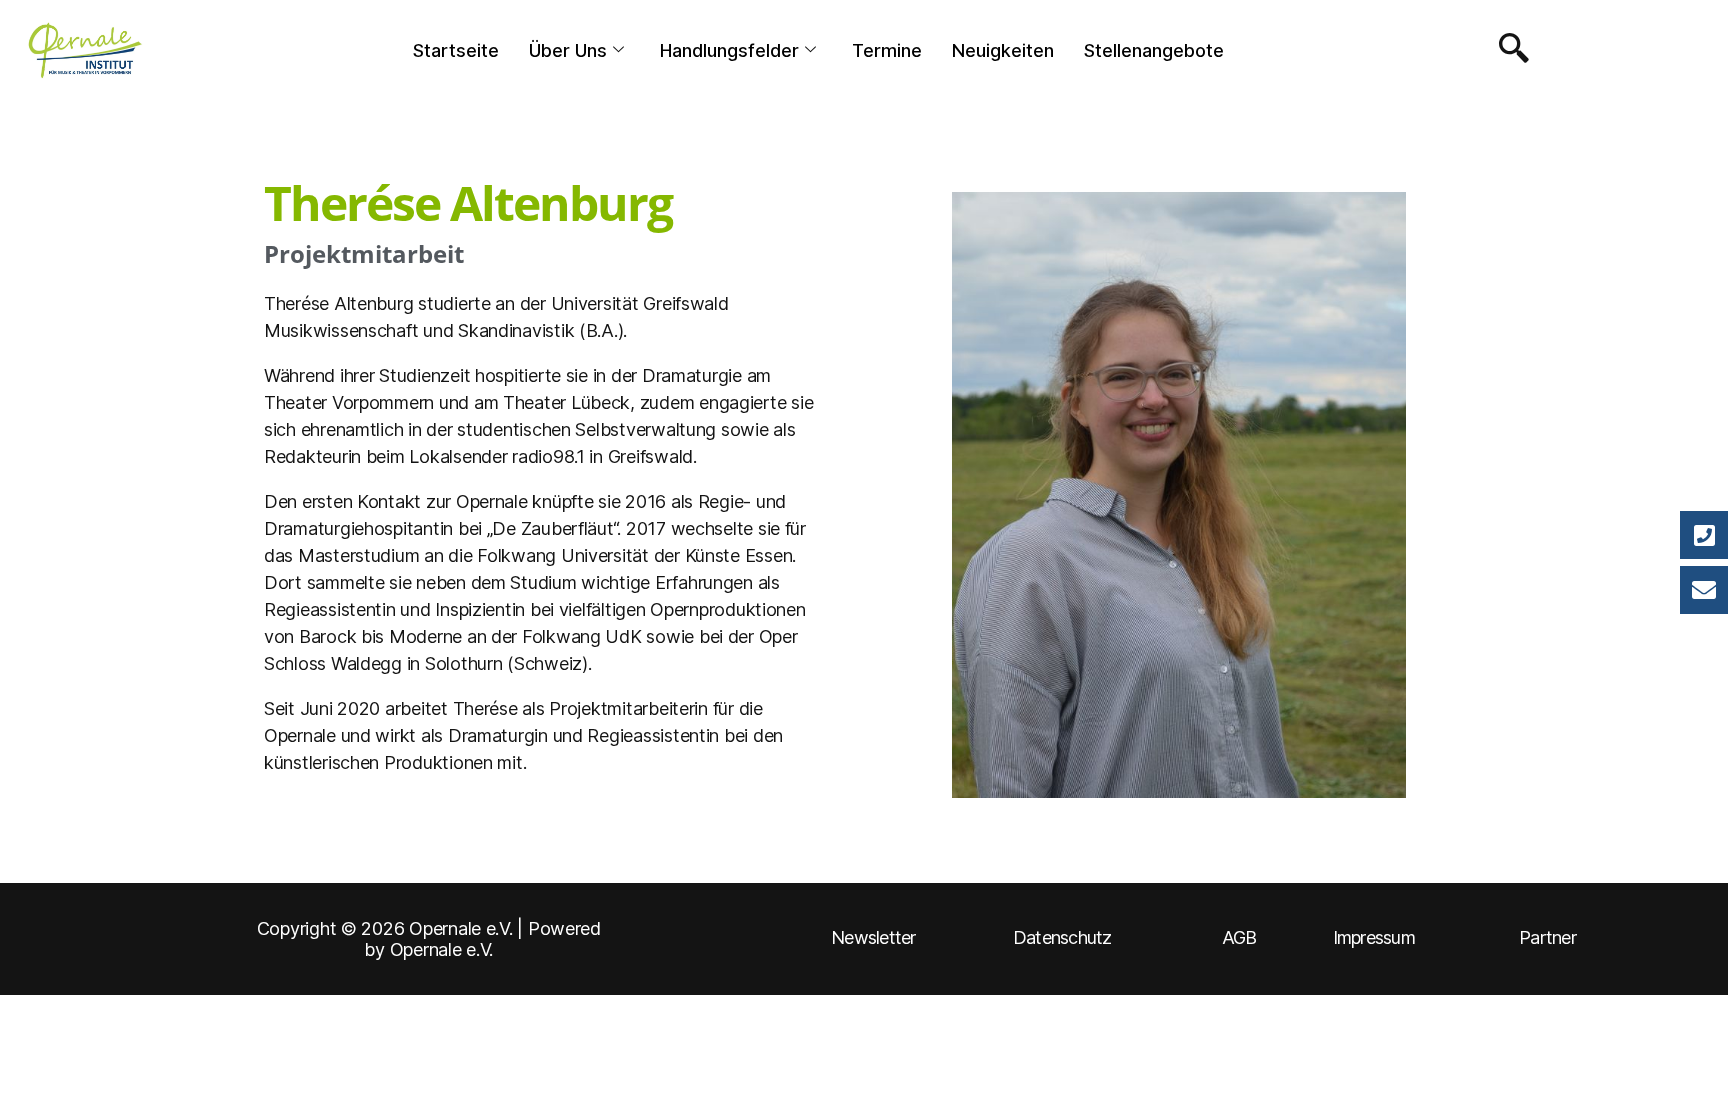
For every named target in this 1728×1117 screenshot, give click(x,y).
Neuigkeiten (1003, 50)
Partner (1547, 937)
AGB (1239, 937)
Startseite (456, 50)
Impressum (1374, 937)
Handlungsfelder (729, 50)
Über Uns (568, 50)
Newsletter (873, 937)
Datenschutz (1062, 937)
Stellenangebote (1154, 50)
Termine (887, 50)
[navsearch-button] (1509, 50)
